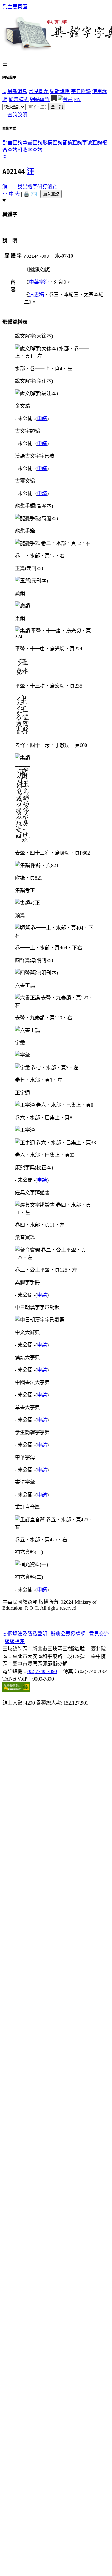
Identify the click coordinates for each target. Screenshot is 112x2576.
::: (4, 91)
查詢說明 (17, 115)
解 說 (12, 186)
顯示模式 (19, 99)
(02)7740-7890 (42, 1671)
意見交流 (99, 1634)
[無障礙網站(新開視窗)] (16, 1690)
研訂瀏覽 (47, 186)
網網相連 (15, 1641)
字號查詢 (92, 142)
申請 (42, 418)
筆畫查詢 (32, 142)
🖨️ (26, 194)
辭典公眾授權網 (68, 1634)
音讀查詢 (72, 142)
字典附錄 (81, 91)
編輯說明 (60, 91)
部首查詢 (12, 142)
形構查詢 (52, 142)
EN (77, 99)
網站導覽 (40, 99)
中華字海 (39, 282)
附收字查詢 (30, 150)
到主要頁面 (15, 7)
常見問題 (39, 91)
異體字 (30, 186)
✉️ (34, 194)
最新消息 (17, 91)
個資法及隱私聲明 (27, 1634)
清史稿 (36, 294)
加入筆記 (51, 194)
